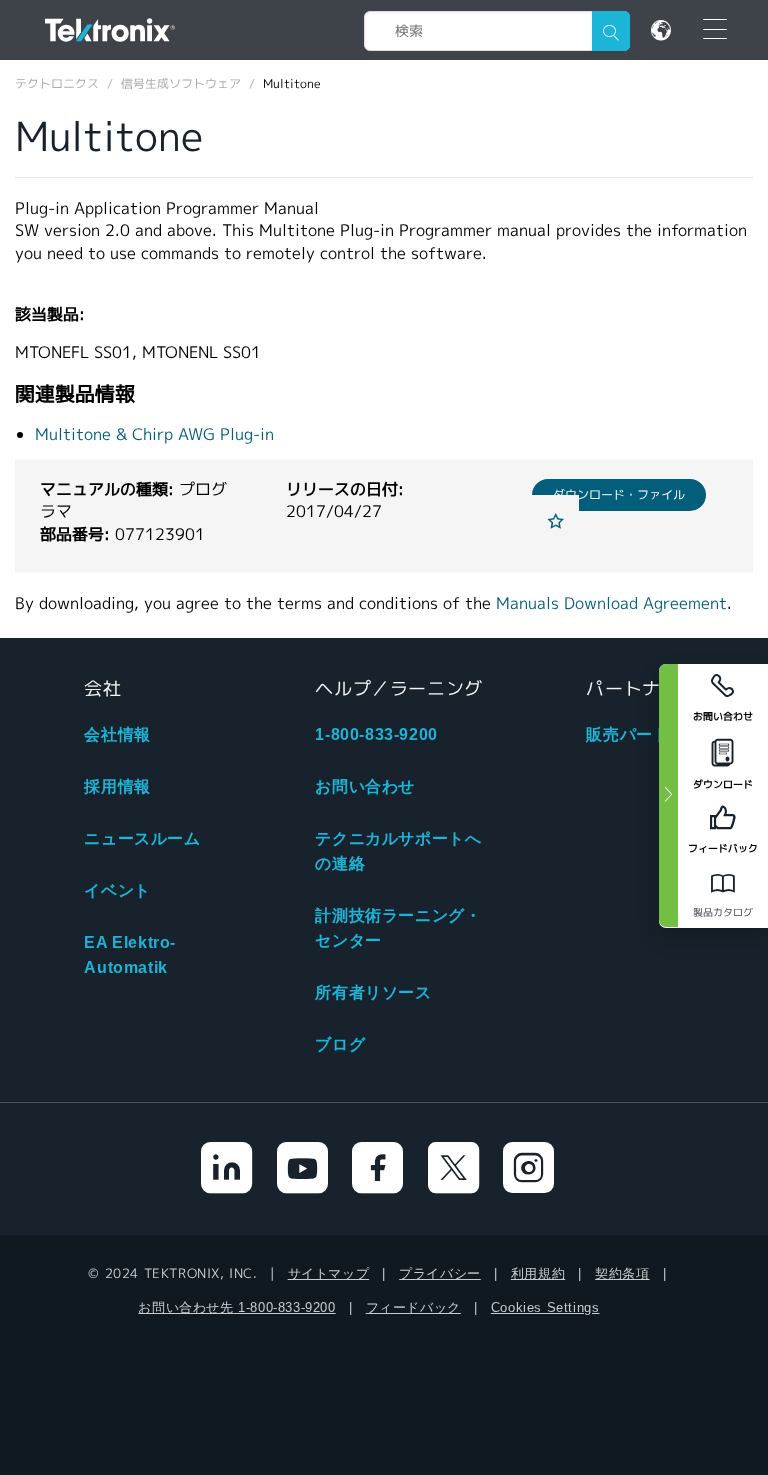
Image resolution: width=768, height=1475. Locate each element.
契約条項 (622, 1273)
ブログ (340, 1044)
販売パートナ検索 (652, 734)
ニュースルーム (142, 838)
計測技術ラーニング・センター (398, 928)
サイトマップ (329, 1273)
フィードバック (413, 1307)
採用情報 (117, 786)
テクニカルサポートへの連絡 (398, 851)
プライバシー (440, 1273)
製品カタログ (723, 912)
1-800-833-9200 (376, 734)
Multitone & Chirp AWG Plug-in (154, 434)
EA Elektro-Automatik (130, 955)
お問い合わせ (365, 786)
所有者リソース (373, 992)
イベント (117, 890)
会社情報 (117, 734)
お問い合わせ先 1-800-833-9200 (236, 1307)
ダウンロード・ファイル (619, 494)
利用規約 (538, 1273)
